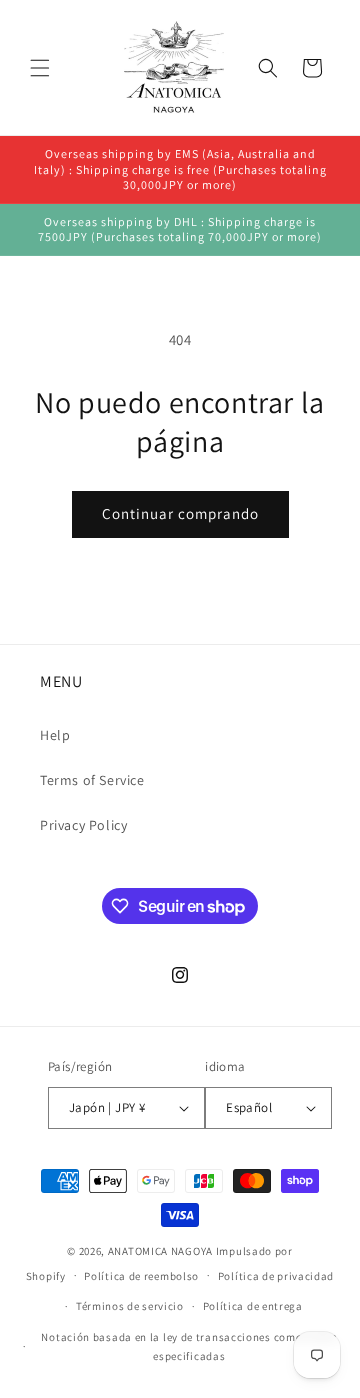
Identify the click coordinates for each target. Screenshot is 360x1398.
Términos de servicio (130, 1306)
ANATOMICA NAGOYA (160, 1251)
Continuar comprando (180, 513)
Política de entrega (253, 1306)
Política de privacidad (276, 1276)
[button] (40, 68)
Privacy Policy (83, 825)
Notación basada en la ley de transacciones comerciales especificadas (189, 1346)
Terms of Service (92, 780)
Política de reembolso (141, 1276)
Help (55, 735)
